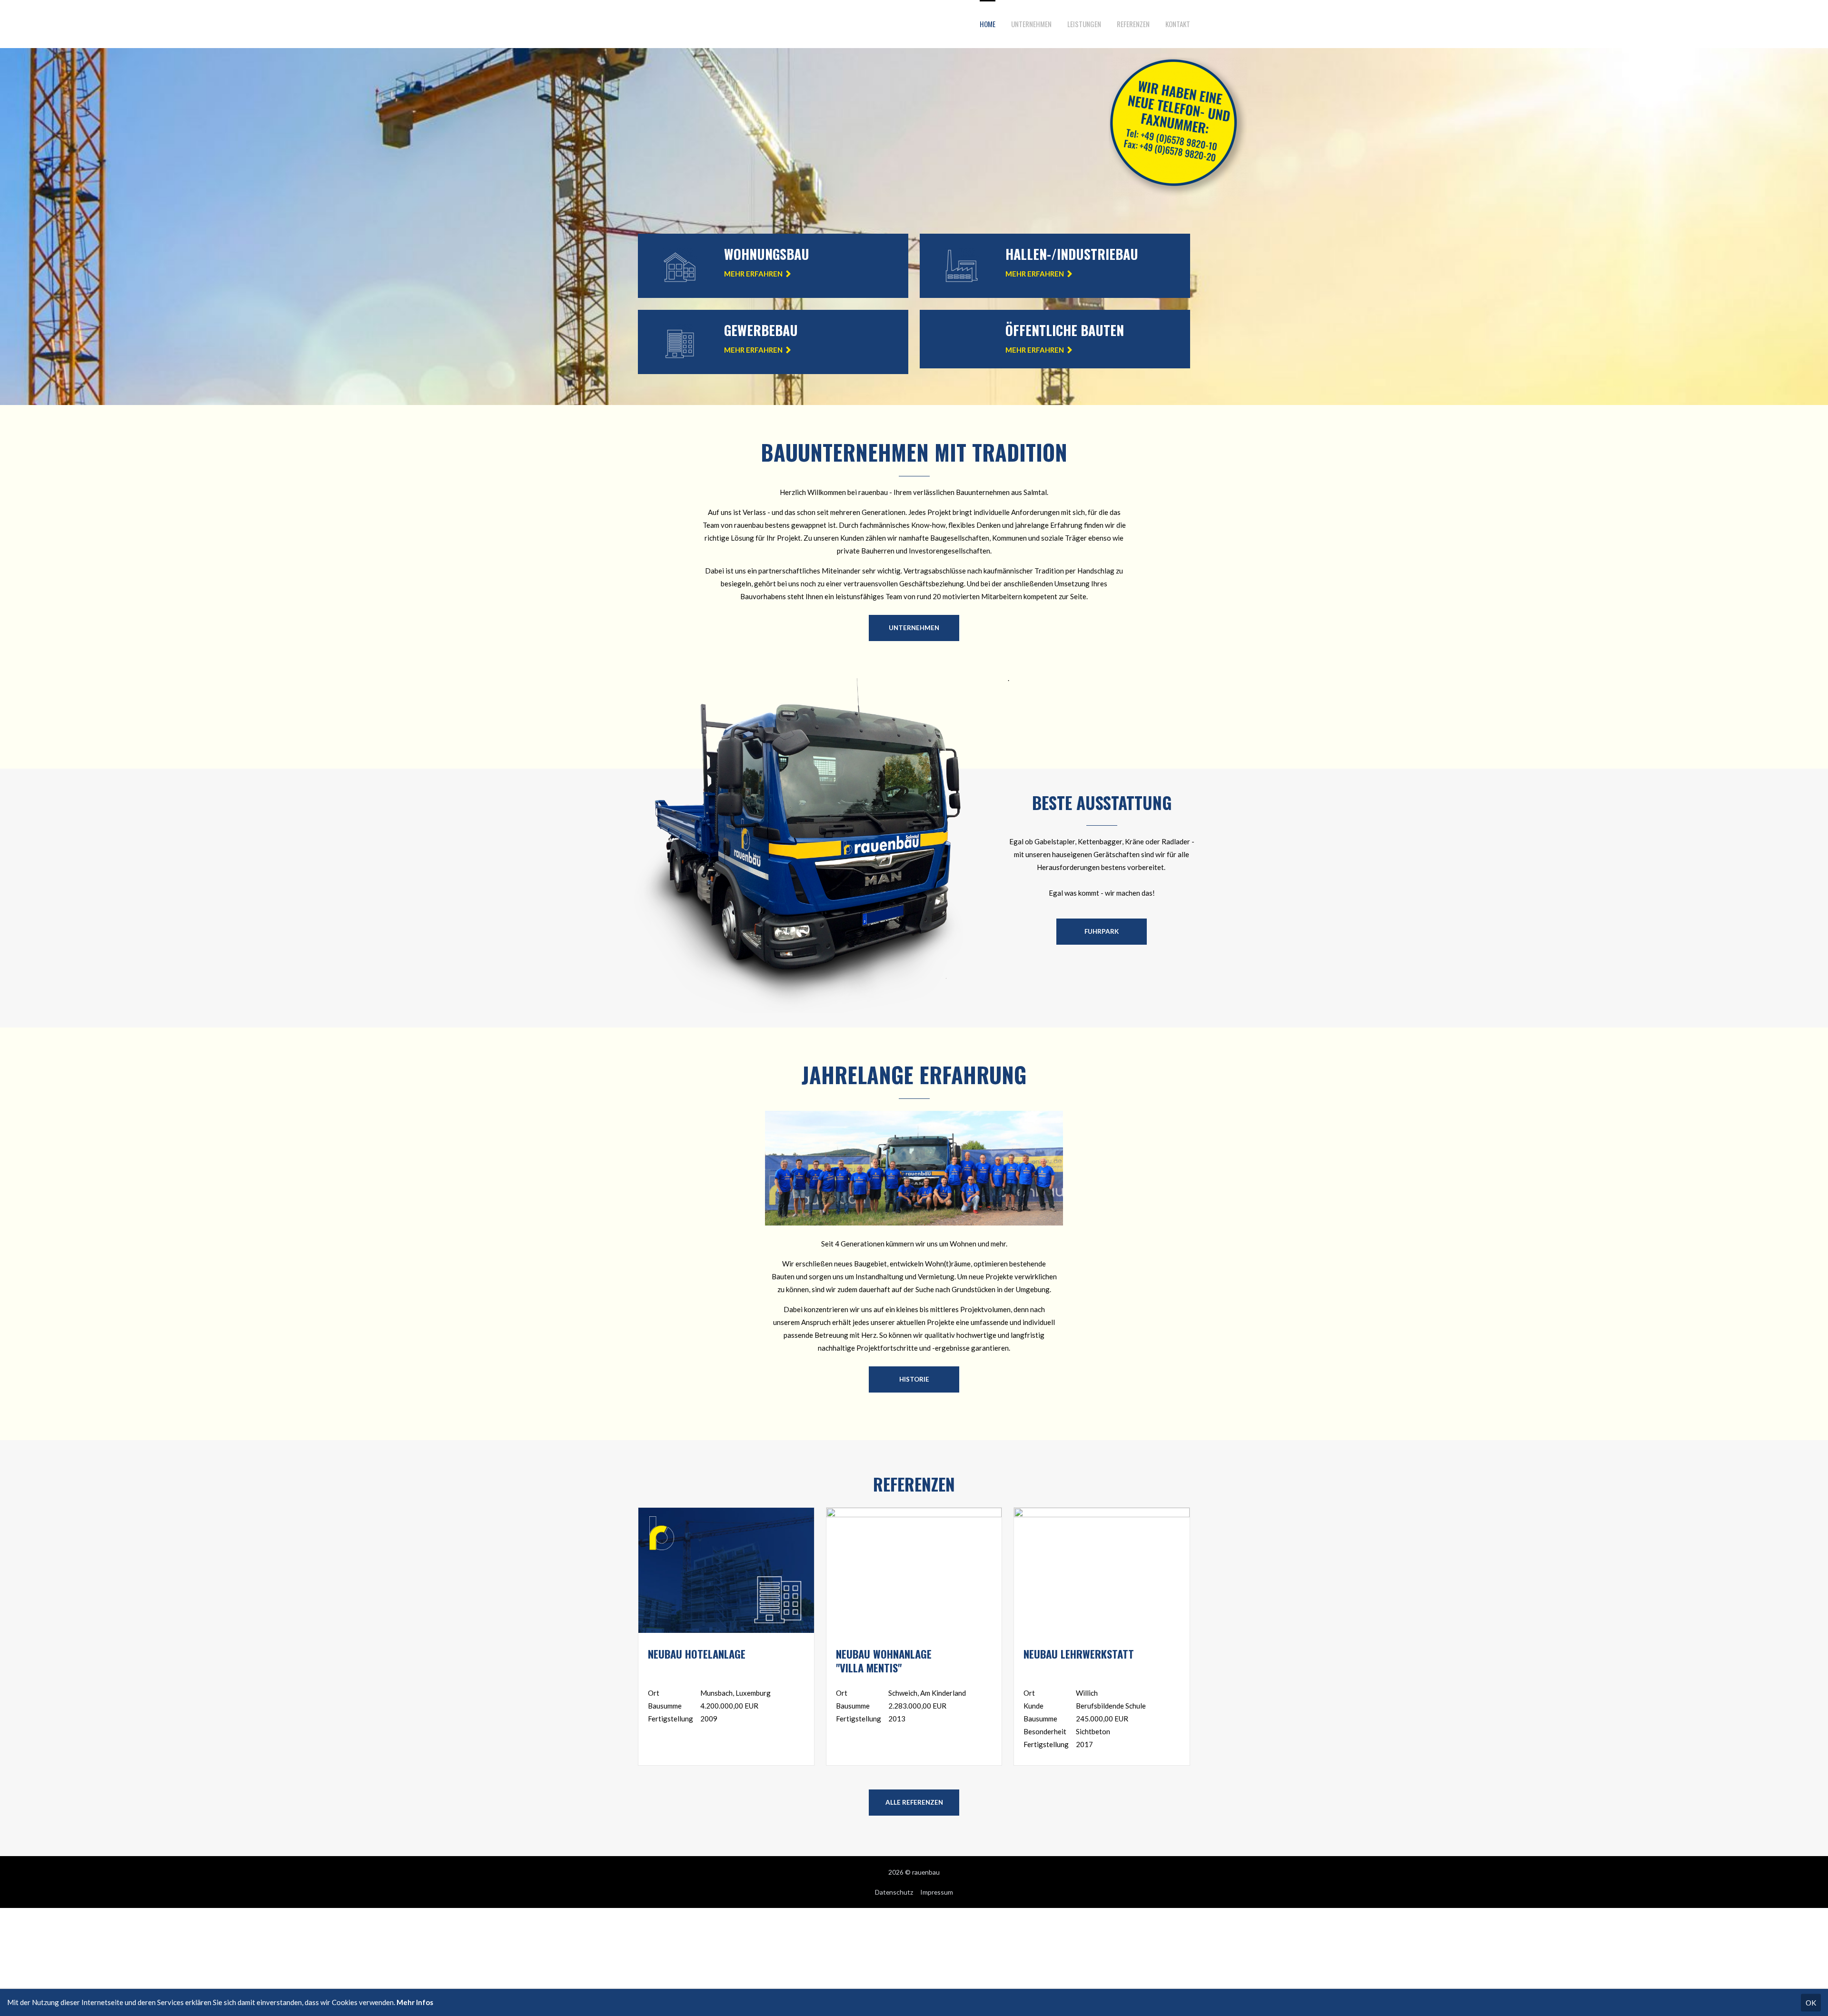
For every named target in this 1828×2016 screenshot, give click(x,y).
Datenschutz (894, 1892)
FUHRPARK (1102, 931)
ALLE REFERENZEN (914, 1802)
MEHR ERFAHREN (753, 274)
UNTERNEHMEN (914, 628)
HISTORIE (914, 1379)
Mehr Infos (415, 2002)
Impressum (937, 1892)
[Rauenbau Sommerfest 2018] (914, 1223)
